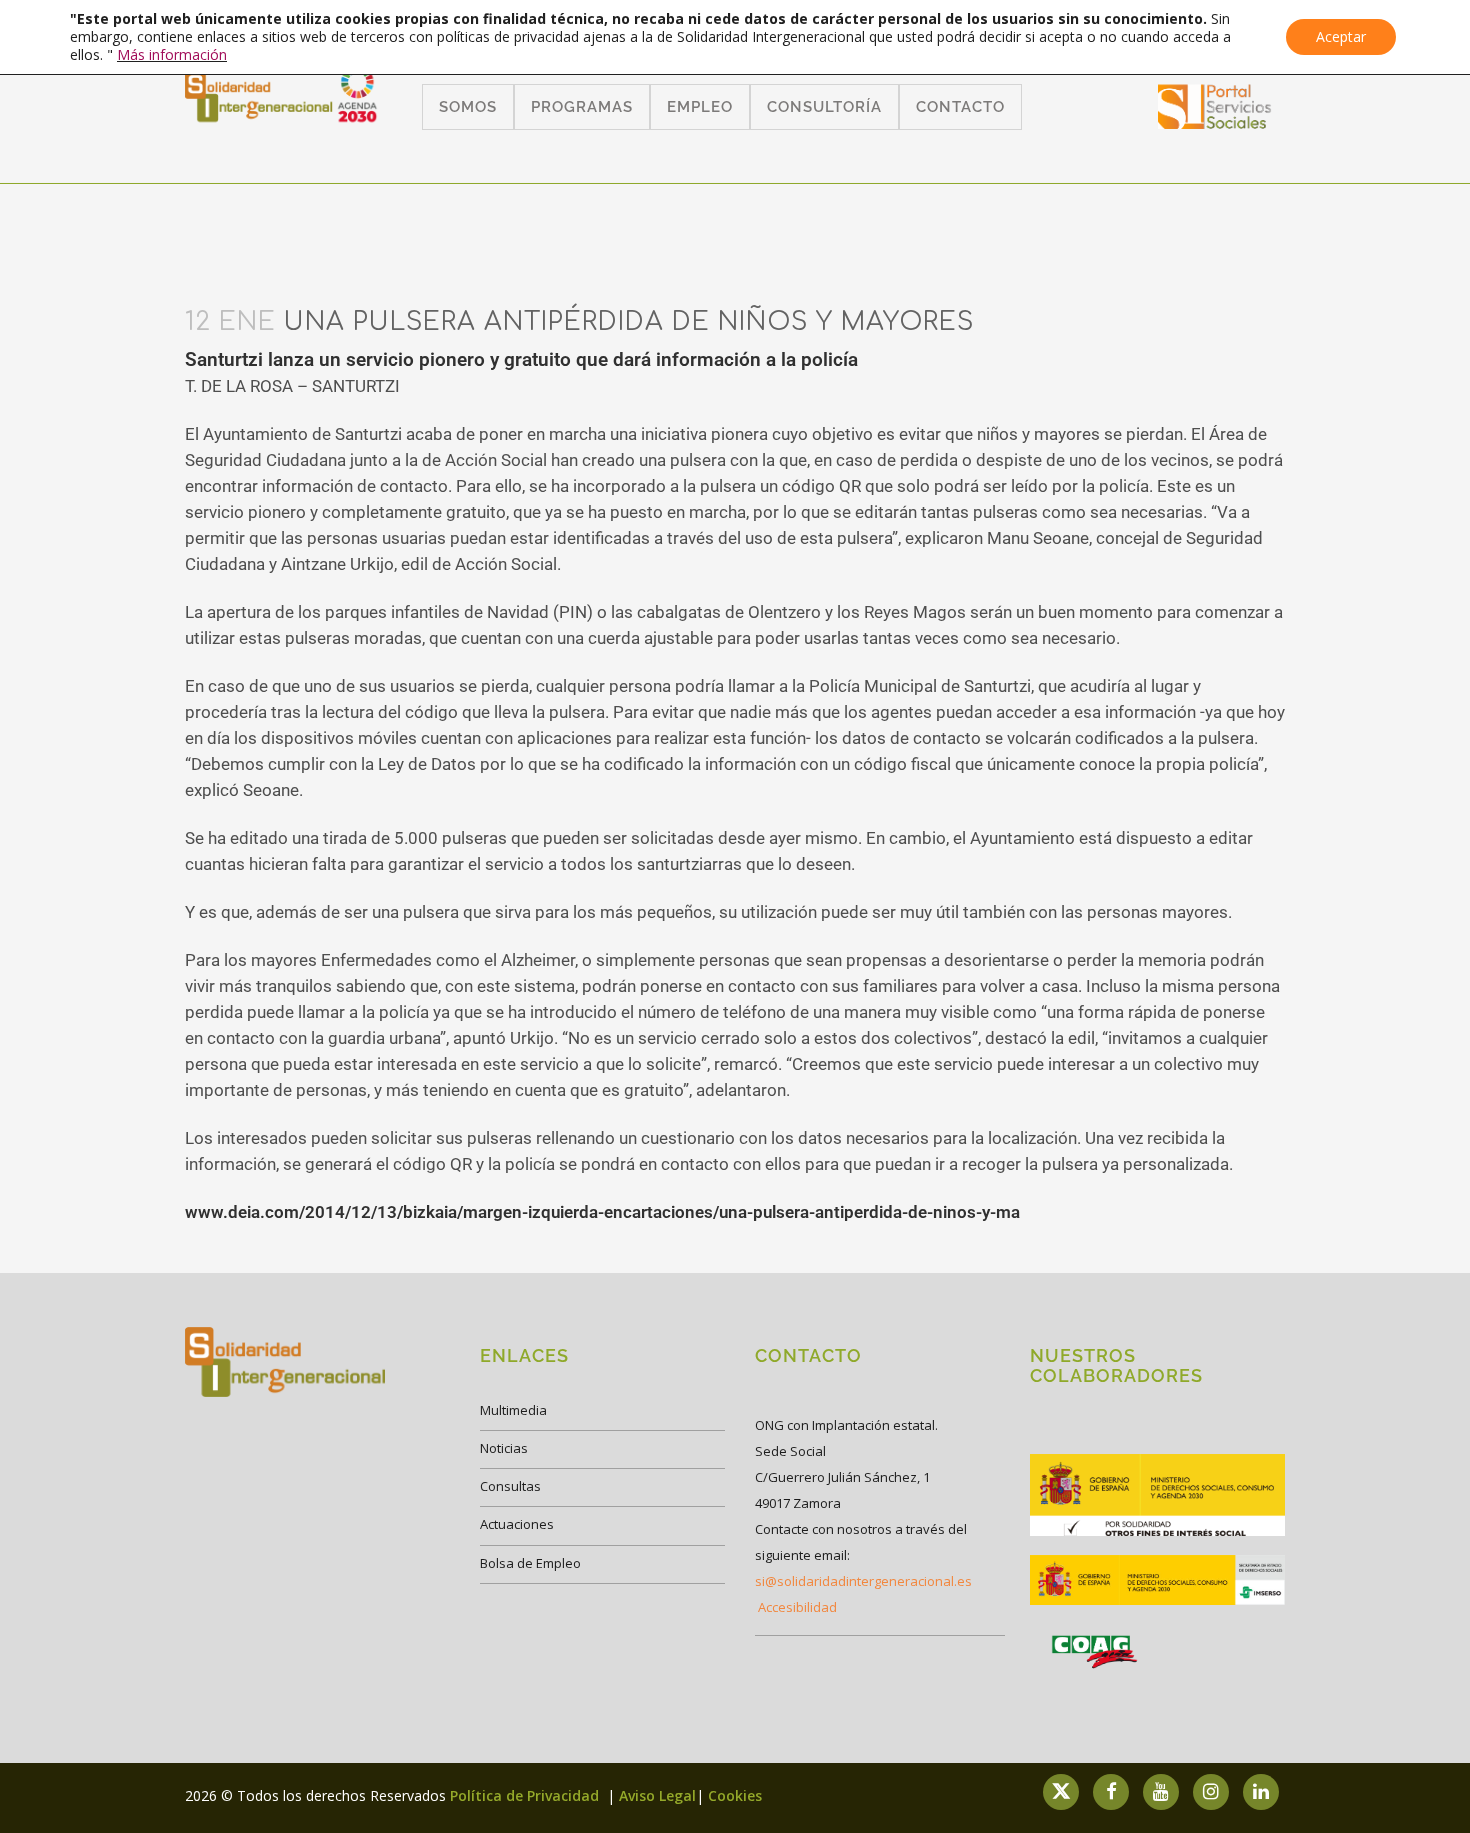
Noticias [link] (504, 1448)
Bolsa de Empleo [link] (530, 1563)
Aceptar (1341, 36)
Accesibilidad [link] (797, 1607)
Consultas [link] (510, 1486)
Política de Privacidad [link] (526, 1795)
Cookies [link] (735, 1795)
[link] (1215, 122)
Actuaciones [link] (517, 1524)
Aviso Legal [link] (657, 1795)
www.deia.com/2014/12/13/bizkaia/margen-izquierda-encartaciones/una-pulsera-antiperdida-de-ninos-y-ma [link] (602, 1212)
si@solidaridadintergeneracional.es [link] (863, 1581)
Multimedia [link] (513, 1410)
